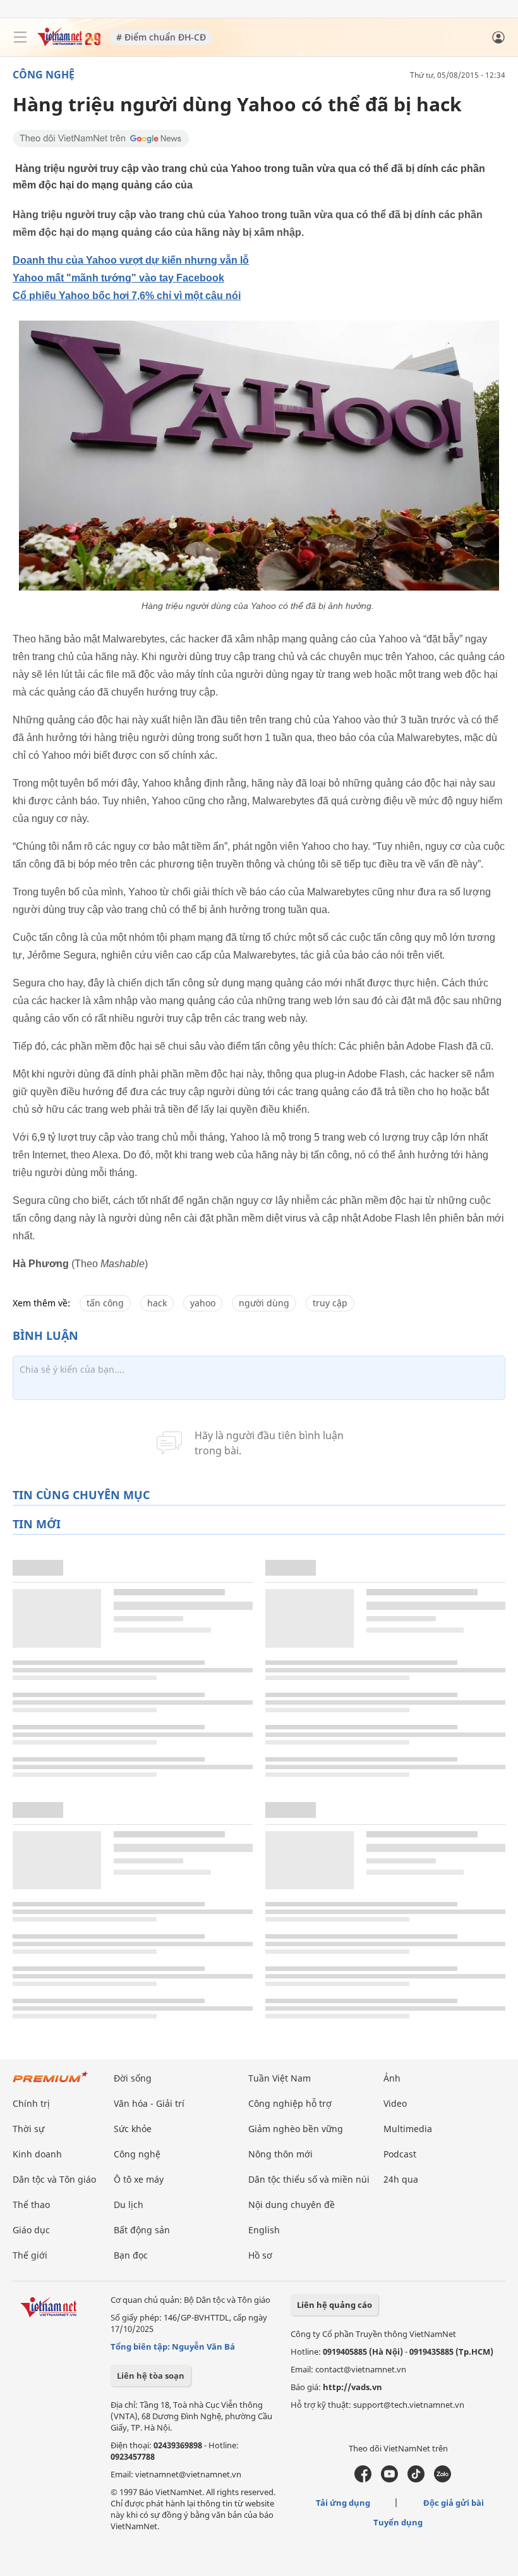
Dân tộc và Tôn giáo (54, 2179)
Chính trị (31, 2103)
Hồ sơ (260, 2255)
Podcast (400, 2154)
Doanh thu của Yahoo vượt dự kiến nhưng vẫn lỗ (131, 260)
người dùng (264, 1303)
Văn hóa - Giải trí (149, 2103)
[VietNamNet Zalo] (443, 2479)
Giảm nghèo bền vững (296, 2129)
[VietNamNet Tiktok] (416, 2479)
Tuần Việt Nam (280, 2078)
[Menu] (20, 37)
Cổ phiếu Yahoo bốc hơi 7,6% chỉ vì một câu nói (127, 296)
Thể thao (31, 2205)
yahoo (203, 1303)
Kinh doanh (37, 2154)
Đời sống (133, 2078)
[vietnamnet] (69, 43)
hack (157, 1303)
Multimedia (408, 2129)
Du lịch (129, 2205)
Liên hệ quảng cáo (334, 2305)
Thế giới (30, 2255)
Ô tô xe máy (139, 2179)
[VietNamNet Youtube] (389, 2479)
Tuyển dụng (398, 2522)
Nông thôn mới (280, 2154)
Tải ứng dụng (343, 2503)
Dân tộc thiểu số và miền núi (309, 2179)
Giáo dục (31, 2230)
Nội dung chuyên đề (292, 2205)
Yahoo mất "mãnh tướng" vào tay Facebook (118, 278)
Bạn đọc (131, 2255)
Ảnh (392, 2078)
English (264, 2230)
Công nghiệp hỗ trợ (290, 2103)
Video (395, 2103)
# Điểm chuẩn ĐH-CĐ (161, 37)
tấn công (105, 1303)
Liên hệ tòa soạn (151, 2376)
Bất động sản (142, 2230)
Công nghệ (44, 75)
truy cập (330, 1303)
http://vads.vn (352, 2387)
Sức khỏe (133, 2129)
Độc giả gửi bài (454, 2503)
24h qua (401, 2179)
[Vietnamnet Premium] (51, 2083)
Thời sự (28, 2129)
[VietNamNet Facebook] (363, 2479)
